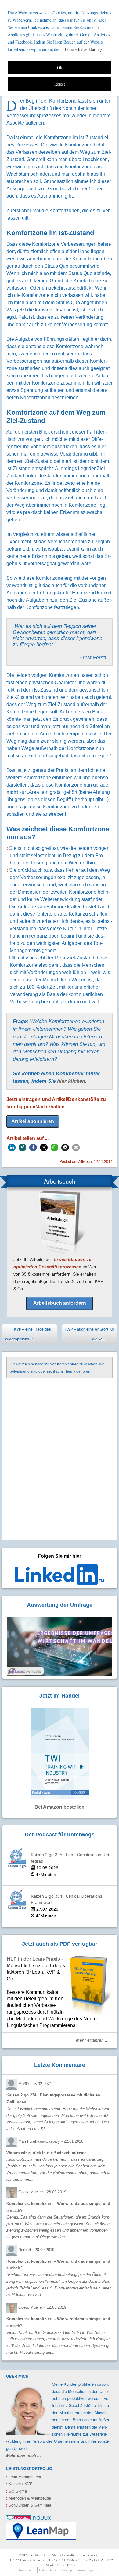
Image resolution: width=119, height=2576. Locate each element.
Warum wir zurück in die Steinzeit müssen (47, 2153)
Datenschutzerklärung (83, 49)
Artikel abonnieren (33, 1121)
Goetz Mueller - (42, 2192)
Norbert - (36, 2250)
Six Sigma (16, 2491)
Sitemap (66, 2570)
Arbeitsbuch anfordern (60, 1303)
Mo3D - (35, 2084)
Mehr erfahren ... (92, 2040)
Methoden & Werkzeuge (29, 2498)
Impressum (27, 2570)
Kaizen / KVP (19, 2484)
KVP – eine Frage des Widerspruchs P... (28, 1334)
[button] (12, 1147)
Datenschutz (48, 2570)
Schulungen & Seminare (29, 2505)
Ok (60, 67)
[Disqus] (60, 1462)
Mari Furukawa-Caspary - (51, 2141)
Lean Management (24, 2477)
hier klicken (71, 1081)
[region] (60, 48)
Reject (60, 84)
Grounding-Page (88, 2570)
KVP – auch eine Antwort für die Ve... (90, 1335)
